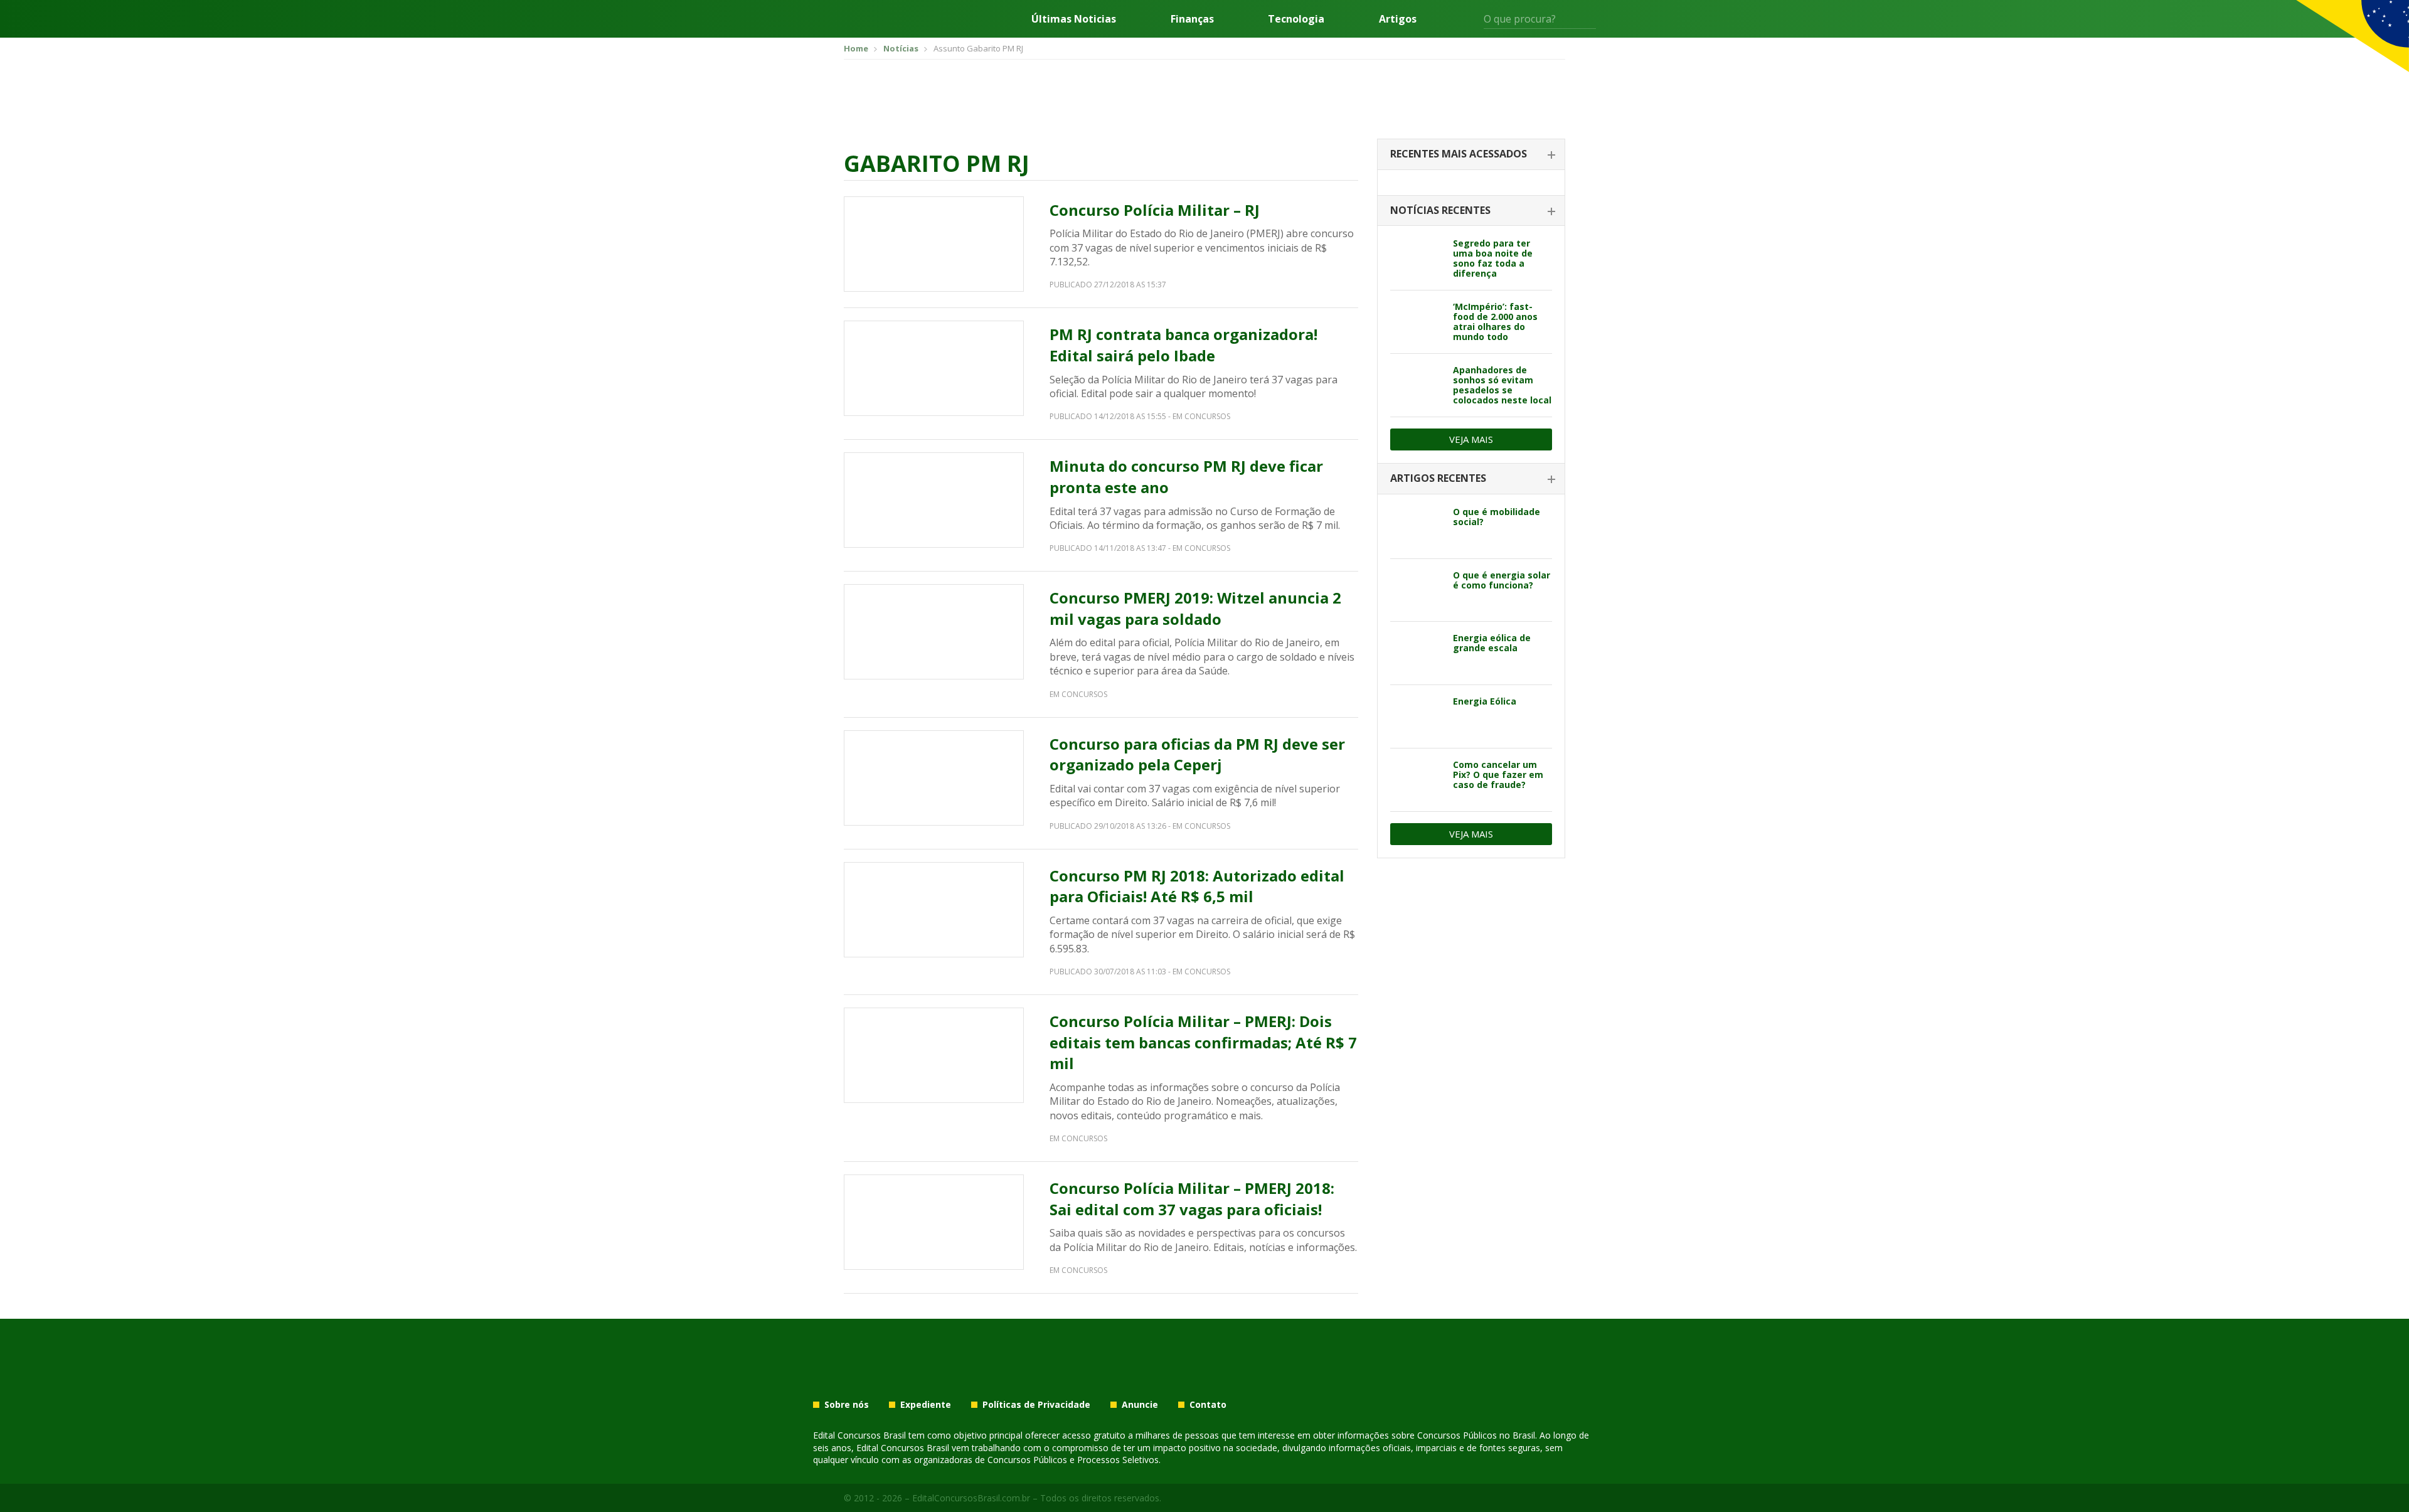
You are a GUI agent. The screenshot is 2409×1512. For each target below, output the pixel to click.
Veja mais (1471, 439)
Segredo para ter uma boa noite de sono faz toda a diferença (1493, 258)
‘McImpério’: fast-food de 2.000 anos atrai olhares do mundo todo (1495, 322)
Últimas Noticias (1074, 19)
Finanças (1192, 19)
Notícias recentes (1440, 210)
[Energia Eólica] (1417, 716)
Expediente (926, 1405)
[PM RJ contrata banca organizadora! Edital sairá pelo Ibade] (934, 368)
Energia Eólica (1485, 701)
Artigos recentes (1438, 478)
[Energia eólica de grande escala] (1417, 653)
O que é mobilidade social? (1497, 517)
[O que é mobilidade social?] (1417, 527)
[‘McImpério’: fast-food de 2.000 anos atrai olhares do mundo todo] (1417, 322)
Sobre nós (847, 1405)
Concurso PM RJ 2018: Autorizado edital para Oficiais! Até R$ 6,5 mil (1197, 886)
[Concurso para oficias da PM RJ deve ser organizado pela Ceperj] (934, 778)
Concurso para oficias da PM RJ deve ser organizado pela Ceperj (1197, 754)
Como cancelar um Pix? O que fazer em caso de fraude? (1498, 775)
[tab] (1471, 155)
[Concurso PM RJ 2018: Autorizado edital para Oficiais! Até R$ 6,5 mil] (934, 910)
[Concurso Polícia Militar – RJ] (934, 244)
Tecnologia (1296, 19)
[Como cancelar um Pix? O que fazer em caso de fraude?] (1417, 780)
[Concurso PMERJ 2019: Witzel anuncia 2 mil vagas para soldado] (934, 632)
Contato (1208, 1405)
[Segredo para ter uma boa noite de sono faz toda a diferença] (1417, 258)
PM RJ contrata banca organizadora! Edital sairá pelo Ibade (1183, 345)
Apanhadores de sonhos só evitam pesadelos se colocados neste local (1502, 385)
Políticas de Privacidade (1036, 1405)
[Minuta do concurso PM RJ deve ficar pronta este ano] (934, 500)
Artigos (1398, 19)
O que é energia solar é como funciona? (1502, 580)
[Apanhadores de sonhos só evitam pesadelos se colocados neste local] (1417, 385)
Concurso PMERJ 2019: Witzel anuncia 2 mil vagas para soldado (1195, 608)
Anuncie (1140, 1405)
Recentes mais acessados (1459, 154)
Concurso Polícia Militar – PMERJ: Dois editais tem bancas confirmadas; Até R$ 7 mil (1203, 1042)
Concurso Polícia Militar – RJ (1155, 210)
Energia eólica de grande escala (1492, 643)
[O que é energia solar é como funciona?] (1417, 590)
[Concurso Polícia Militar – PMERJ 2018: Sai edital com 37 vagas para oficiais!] (934, 1222)
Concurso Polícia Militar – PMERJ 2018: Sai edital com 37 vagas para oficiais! (1192, 1199)
